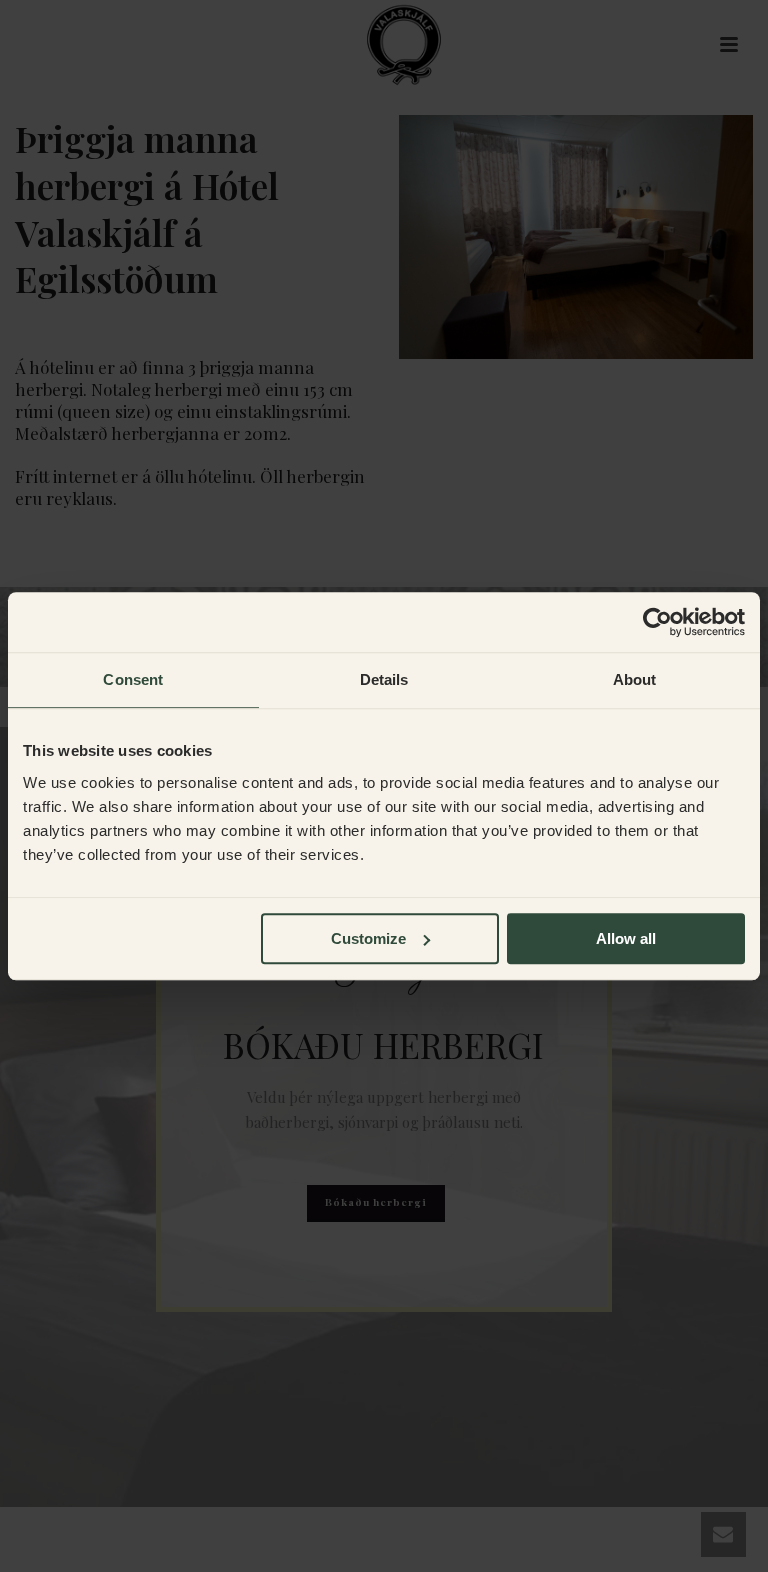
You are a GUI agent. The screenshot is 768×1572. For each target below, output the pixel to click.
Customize (368, 938)
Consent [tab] (133, 679)
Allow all (626, 938)
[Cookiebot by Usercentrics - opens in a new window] (657, 622)
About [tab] (635, 679)
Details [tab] (384, 679)
